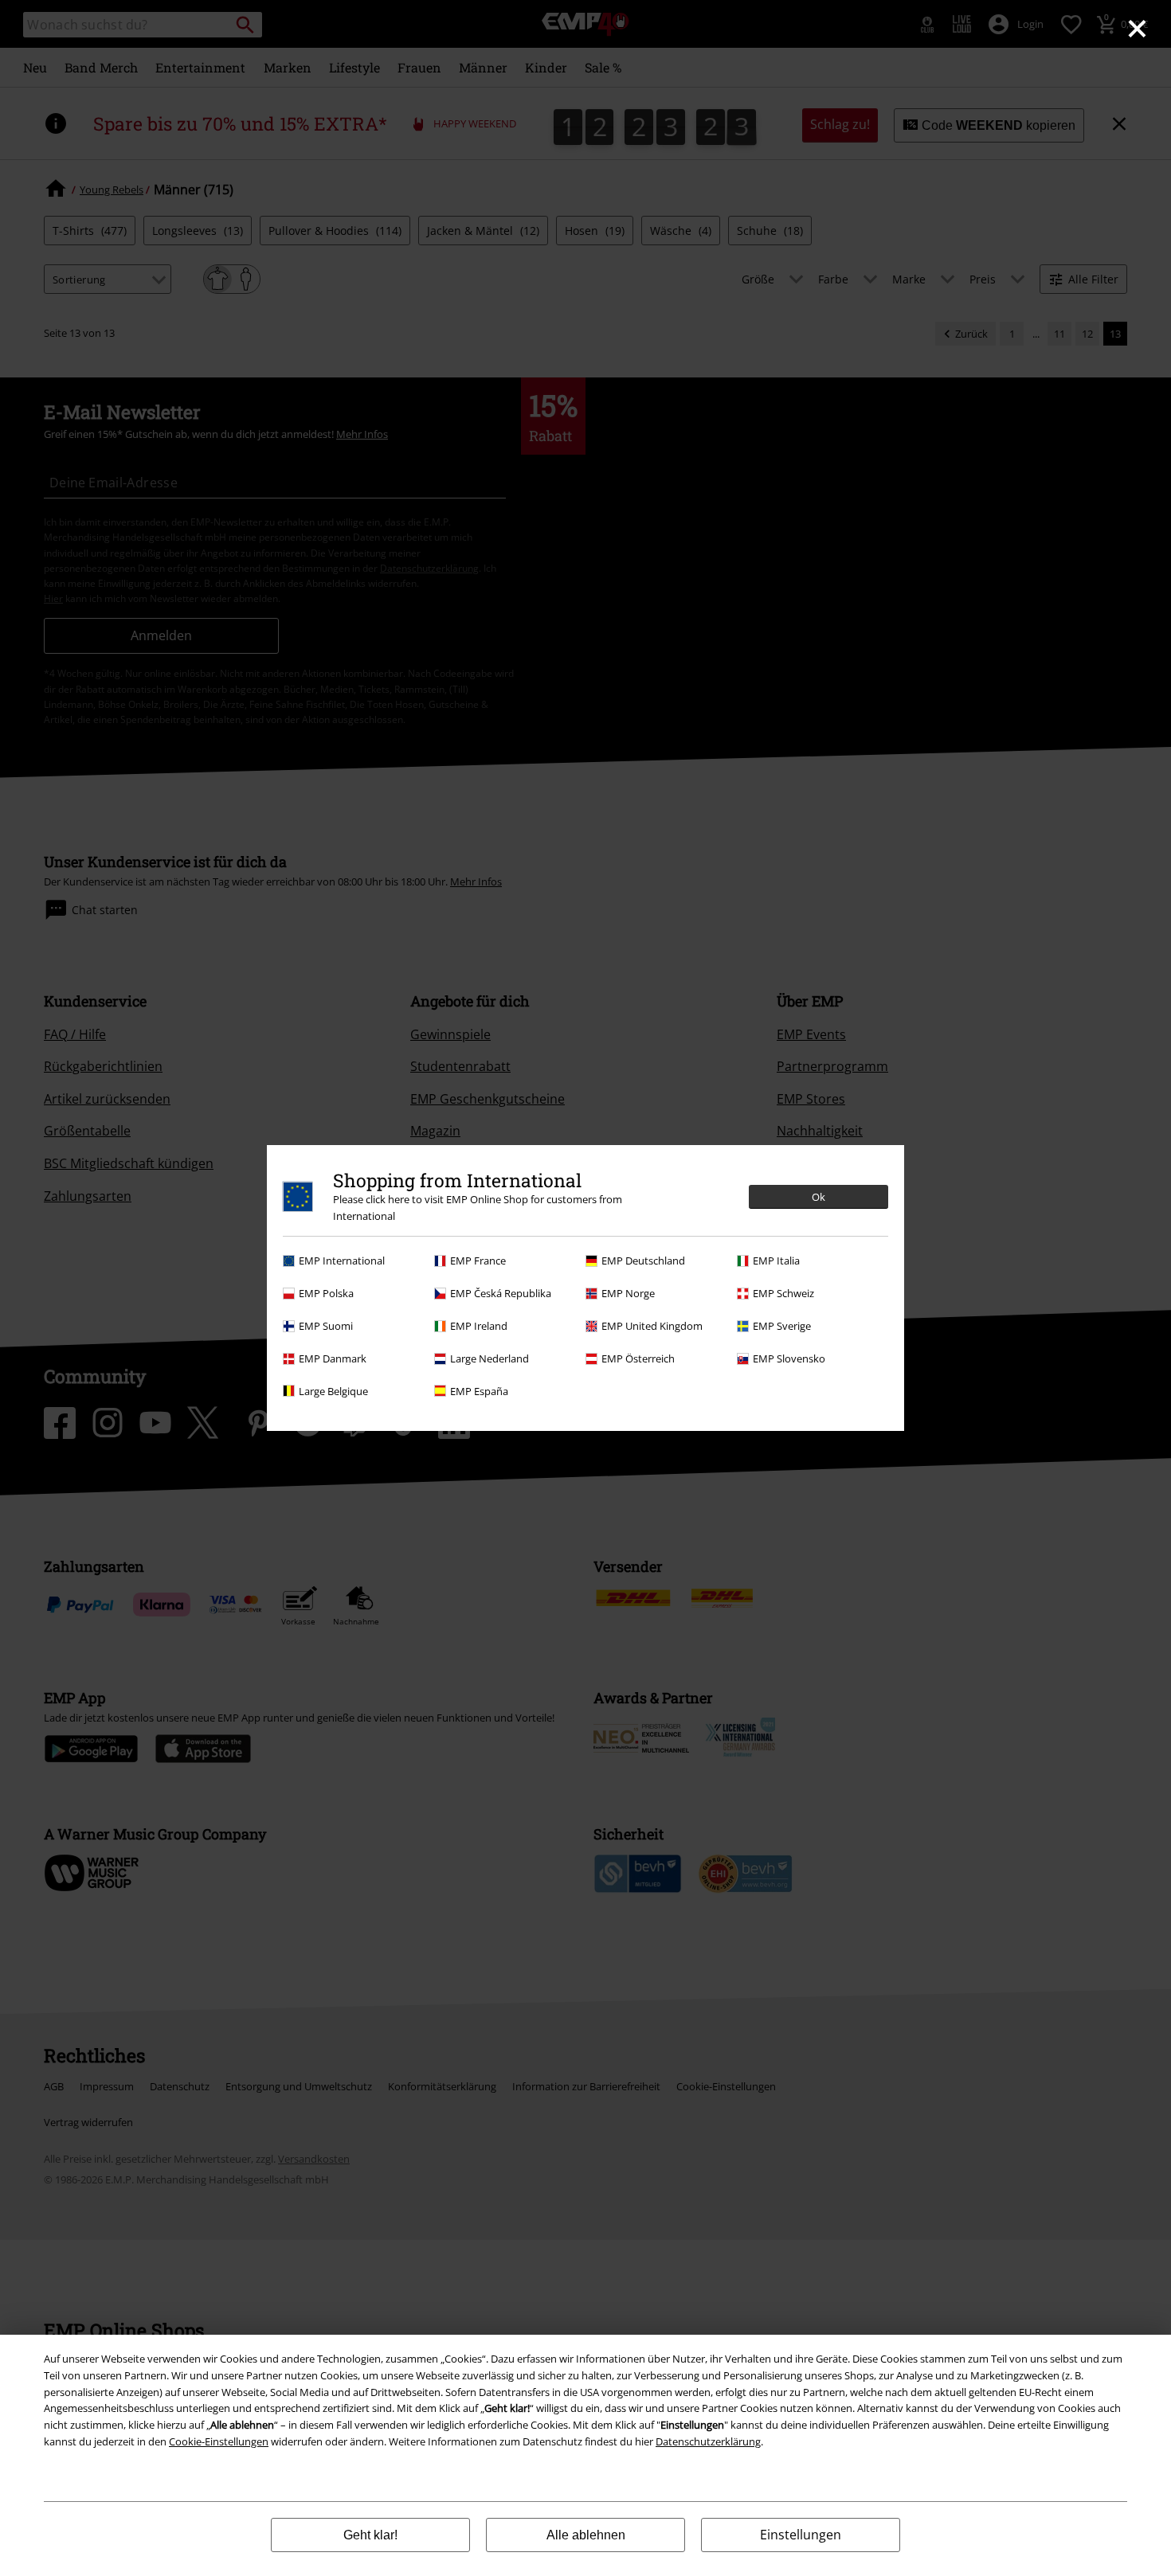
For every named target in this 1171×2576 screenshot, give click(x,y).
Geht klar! (370, 2535)
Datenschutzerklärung (708, 2441)
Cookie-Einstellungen (219, 2441)
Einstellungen (801, 2535)
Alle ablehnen (586, 2535)
